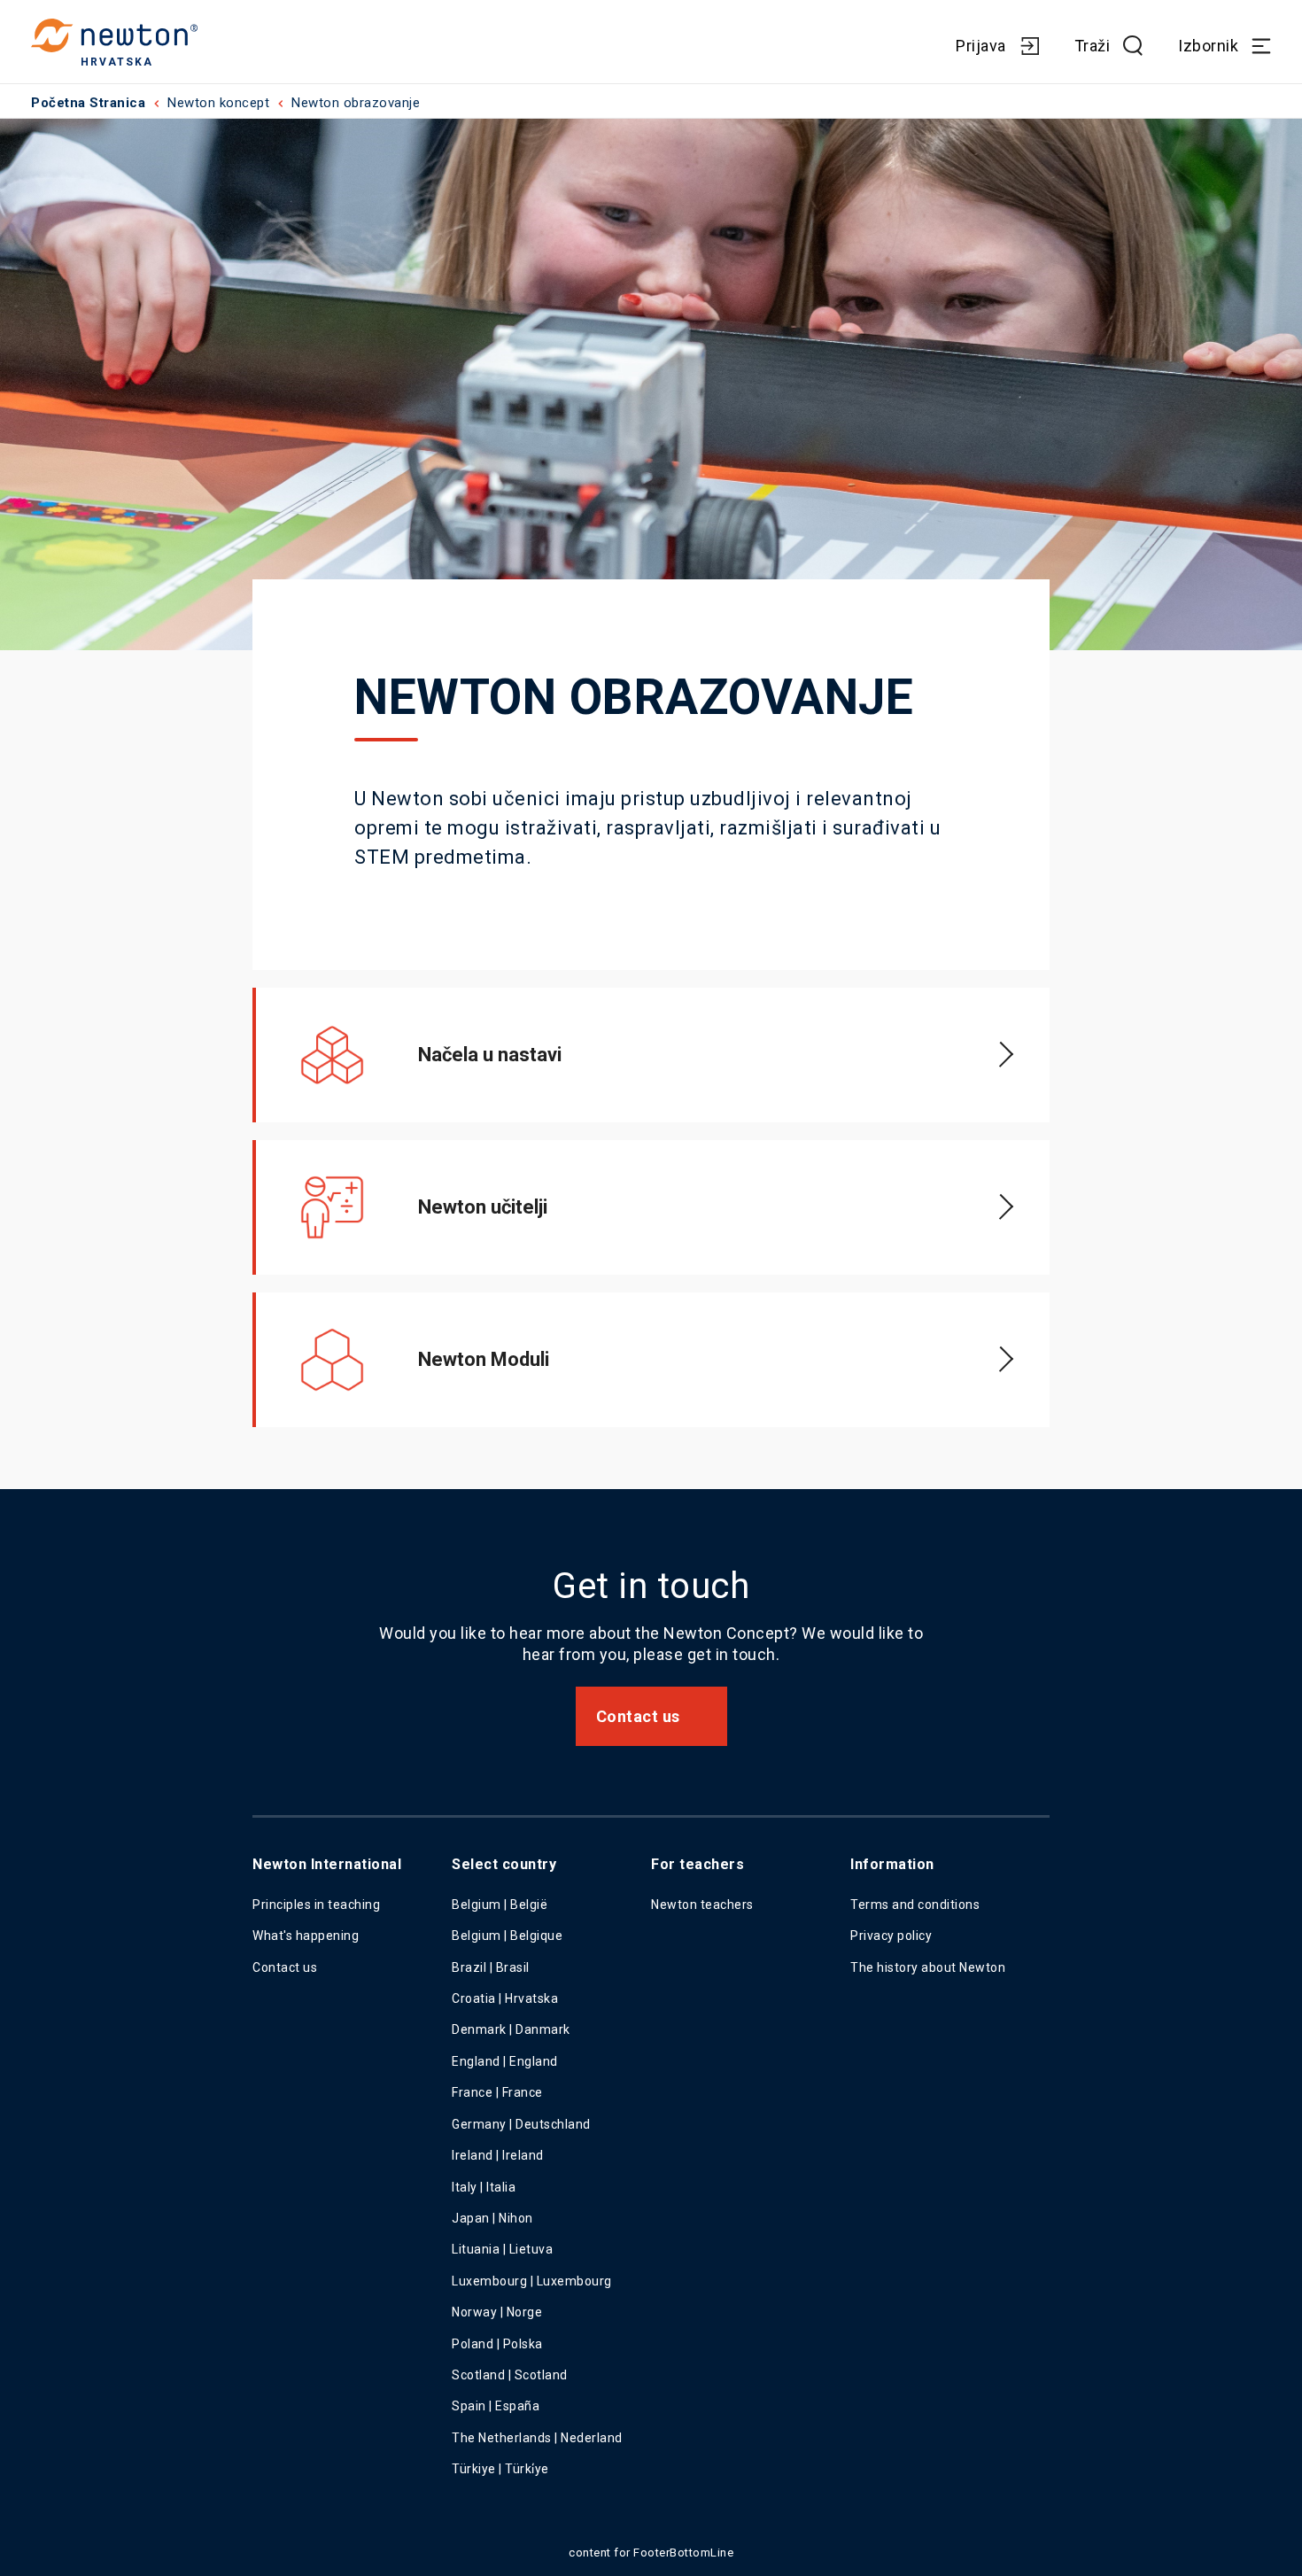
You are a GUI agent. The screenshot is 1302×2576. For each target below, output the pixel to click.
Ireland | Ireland (498, 2155)
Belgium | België (500, 1905)
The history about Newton (928, 1967)
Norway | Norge (497, 2312)
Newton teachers (702, 1905)
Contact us (638, 1716)
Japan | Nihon (492, 2218)
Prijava (981, 46)
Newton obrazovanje (356, 103)
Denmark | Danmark (511, 2029)
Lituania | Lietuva (502, 2249)
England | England (505, 2061)
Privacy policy (891, 1936)
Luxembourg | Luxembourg (532, 2281)
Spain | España (497, 2406)
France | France (497, 2092)
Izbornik (1208, 46)
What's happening (306, 1936)
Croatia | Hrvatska (505, 1998)
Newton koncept (218, 103)
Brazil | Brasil (491, 1967)
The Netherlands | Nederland (537, 2438)
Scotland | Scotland (510, 2375)
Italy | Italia (484, 2187)
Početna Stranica (88, 103)
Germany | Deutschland (521, 2124)
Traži (1093, 46)
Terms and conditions (915, 1905)
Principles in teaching (316, 1905)
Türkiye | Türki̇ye (500, 2469)
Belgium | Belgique (507, 1936)
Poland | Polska (497, 2344)
